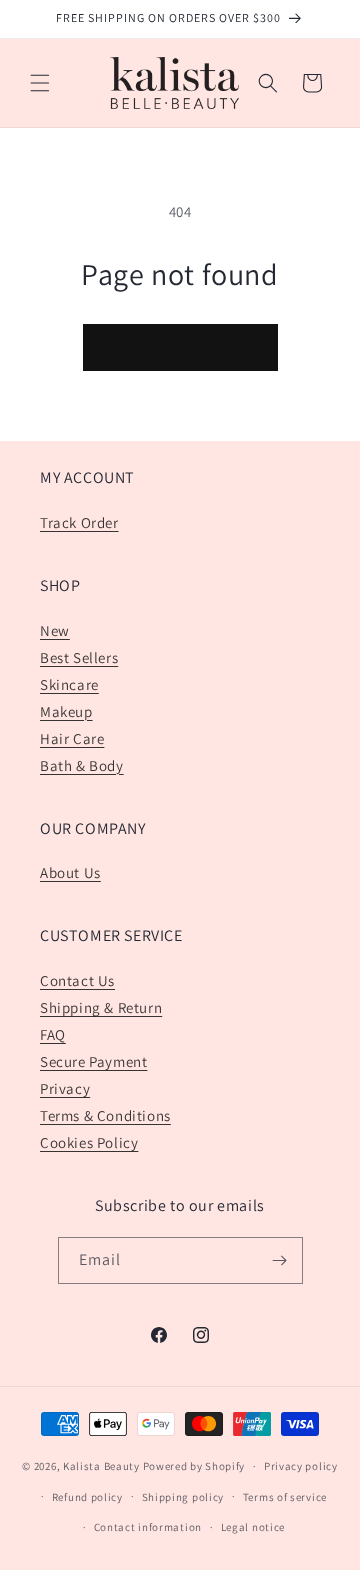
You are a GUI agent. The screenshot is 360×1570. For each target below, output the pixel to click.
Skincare (69, 684)
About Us (70, 872)
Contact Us (77, 980)
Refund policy (87, 1497)
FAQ (53, 1034)
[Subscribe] (280, 1260)
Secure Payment (93, 1061)
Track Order (79, 522)
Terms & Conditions (105, 1115)
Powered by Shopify (194, 1466)
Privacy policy (301, 1466)
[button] (40, 83)
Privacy (65, 1088)
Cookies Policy (89, 1142)
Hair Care (72, 738)
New (55, 630)
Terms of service (285, 1497)
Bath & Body (82, 765)
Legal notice (253, 1527)
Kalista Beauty (101, 1466)
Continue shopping (180, 346)
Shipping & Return (101, 1007)
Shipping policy (183, 1497)
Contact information (148, 1527)
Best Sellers (79, 657)
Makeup (66, 711)
